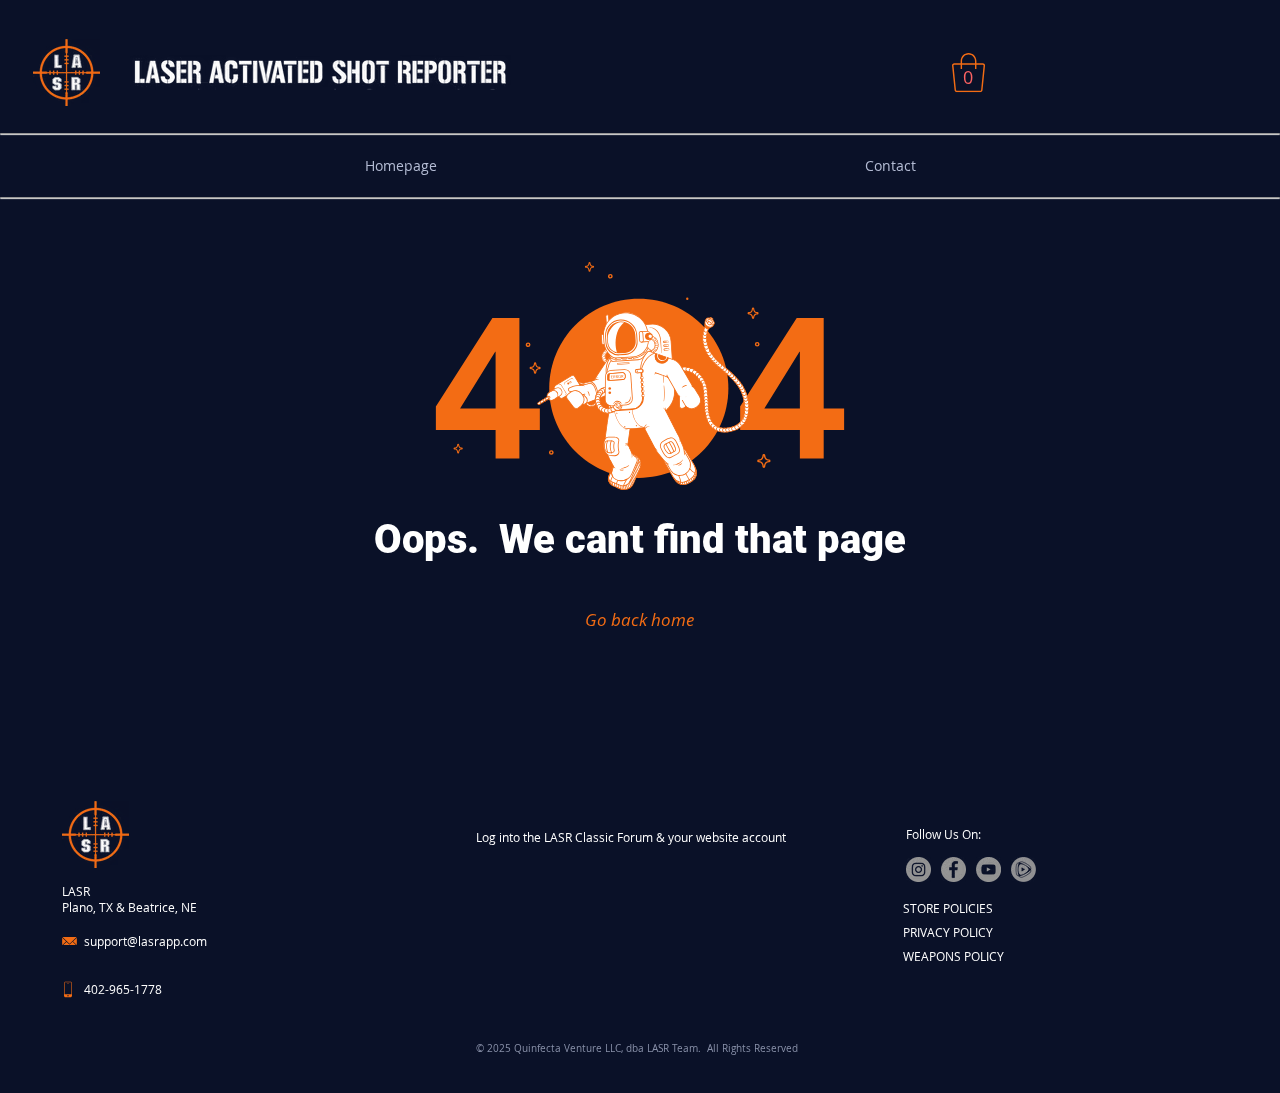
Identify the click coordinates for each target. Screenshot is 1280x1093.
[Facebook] (953, 869)
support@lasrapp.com (145, 941)
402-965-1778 (123, 989)
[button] (968, 72)
